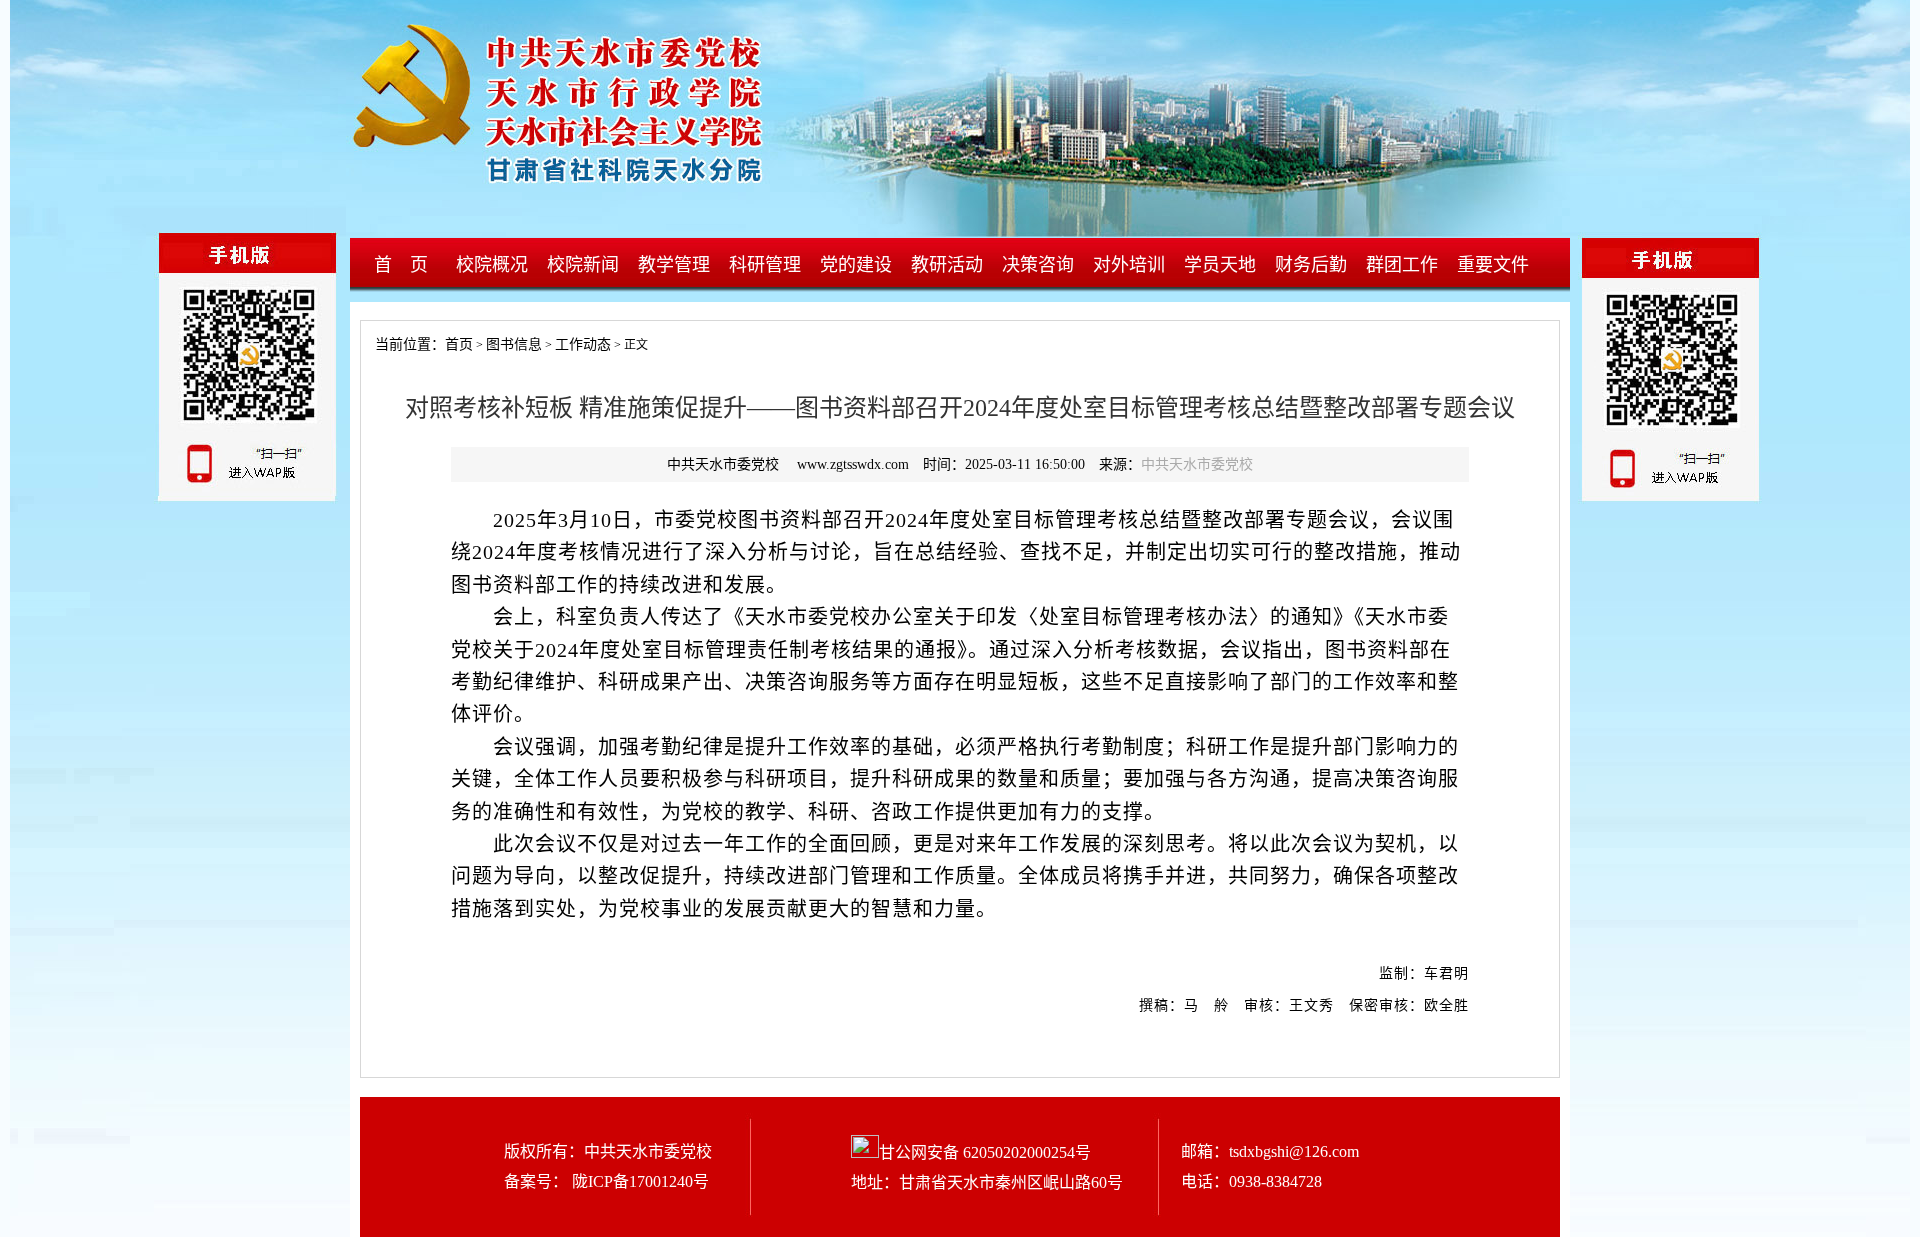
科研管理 (765, 265)
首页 (459, 344)
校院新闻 (583, 265)
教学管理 (674, 265)
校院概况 (492, 265)
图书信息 (514, 344)
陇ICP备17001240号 (638, 1181)
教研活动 (947, 265)
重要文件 (1493, 265)
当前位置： (403, 344)
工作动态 (583, 344)
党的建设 (856, 265)
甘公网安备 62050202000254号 (985, 1152)
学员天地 (1220, 265)
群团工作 (1402, 265)
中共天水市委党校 (1197, 464)
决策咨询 (1038, 265)
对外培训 (1129, 265)
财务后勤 (1311, 265)
